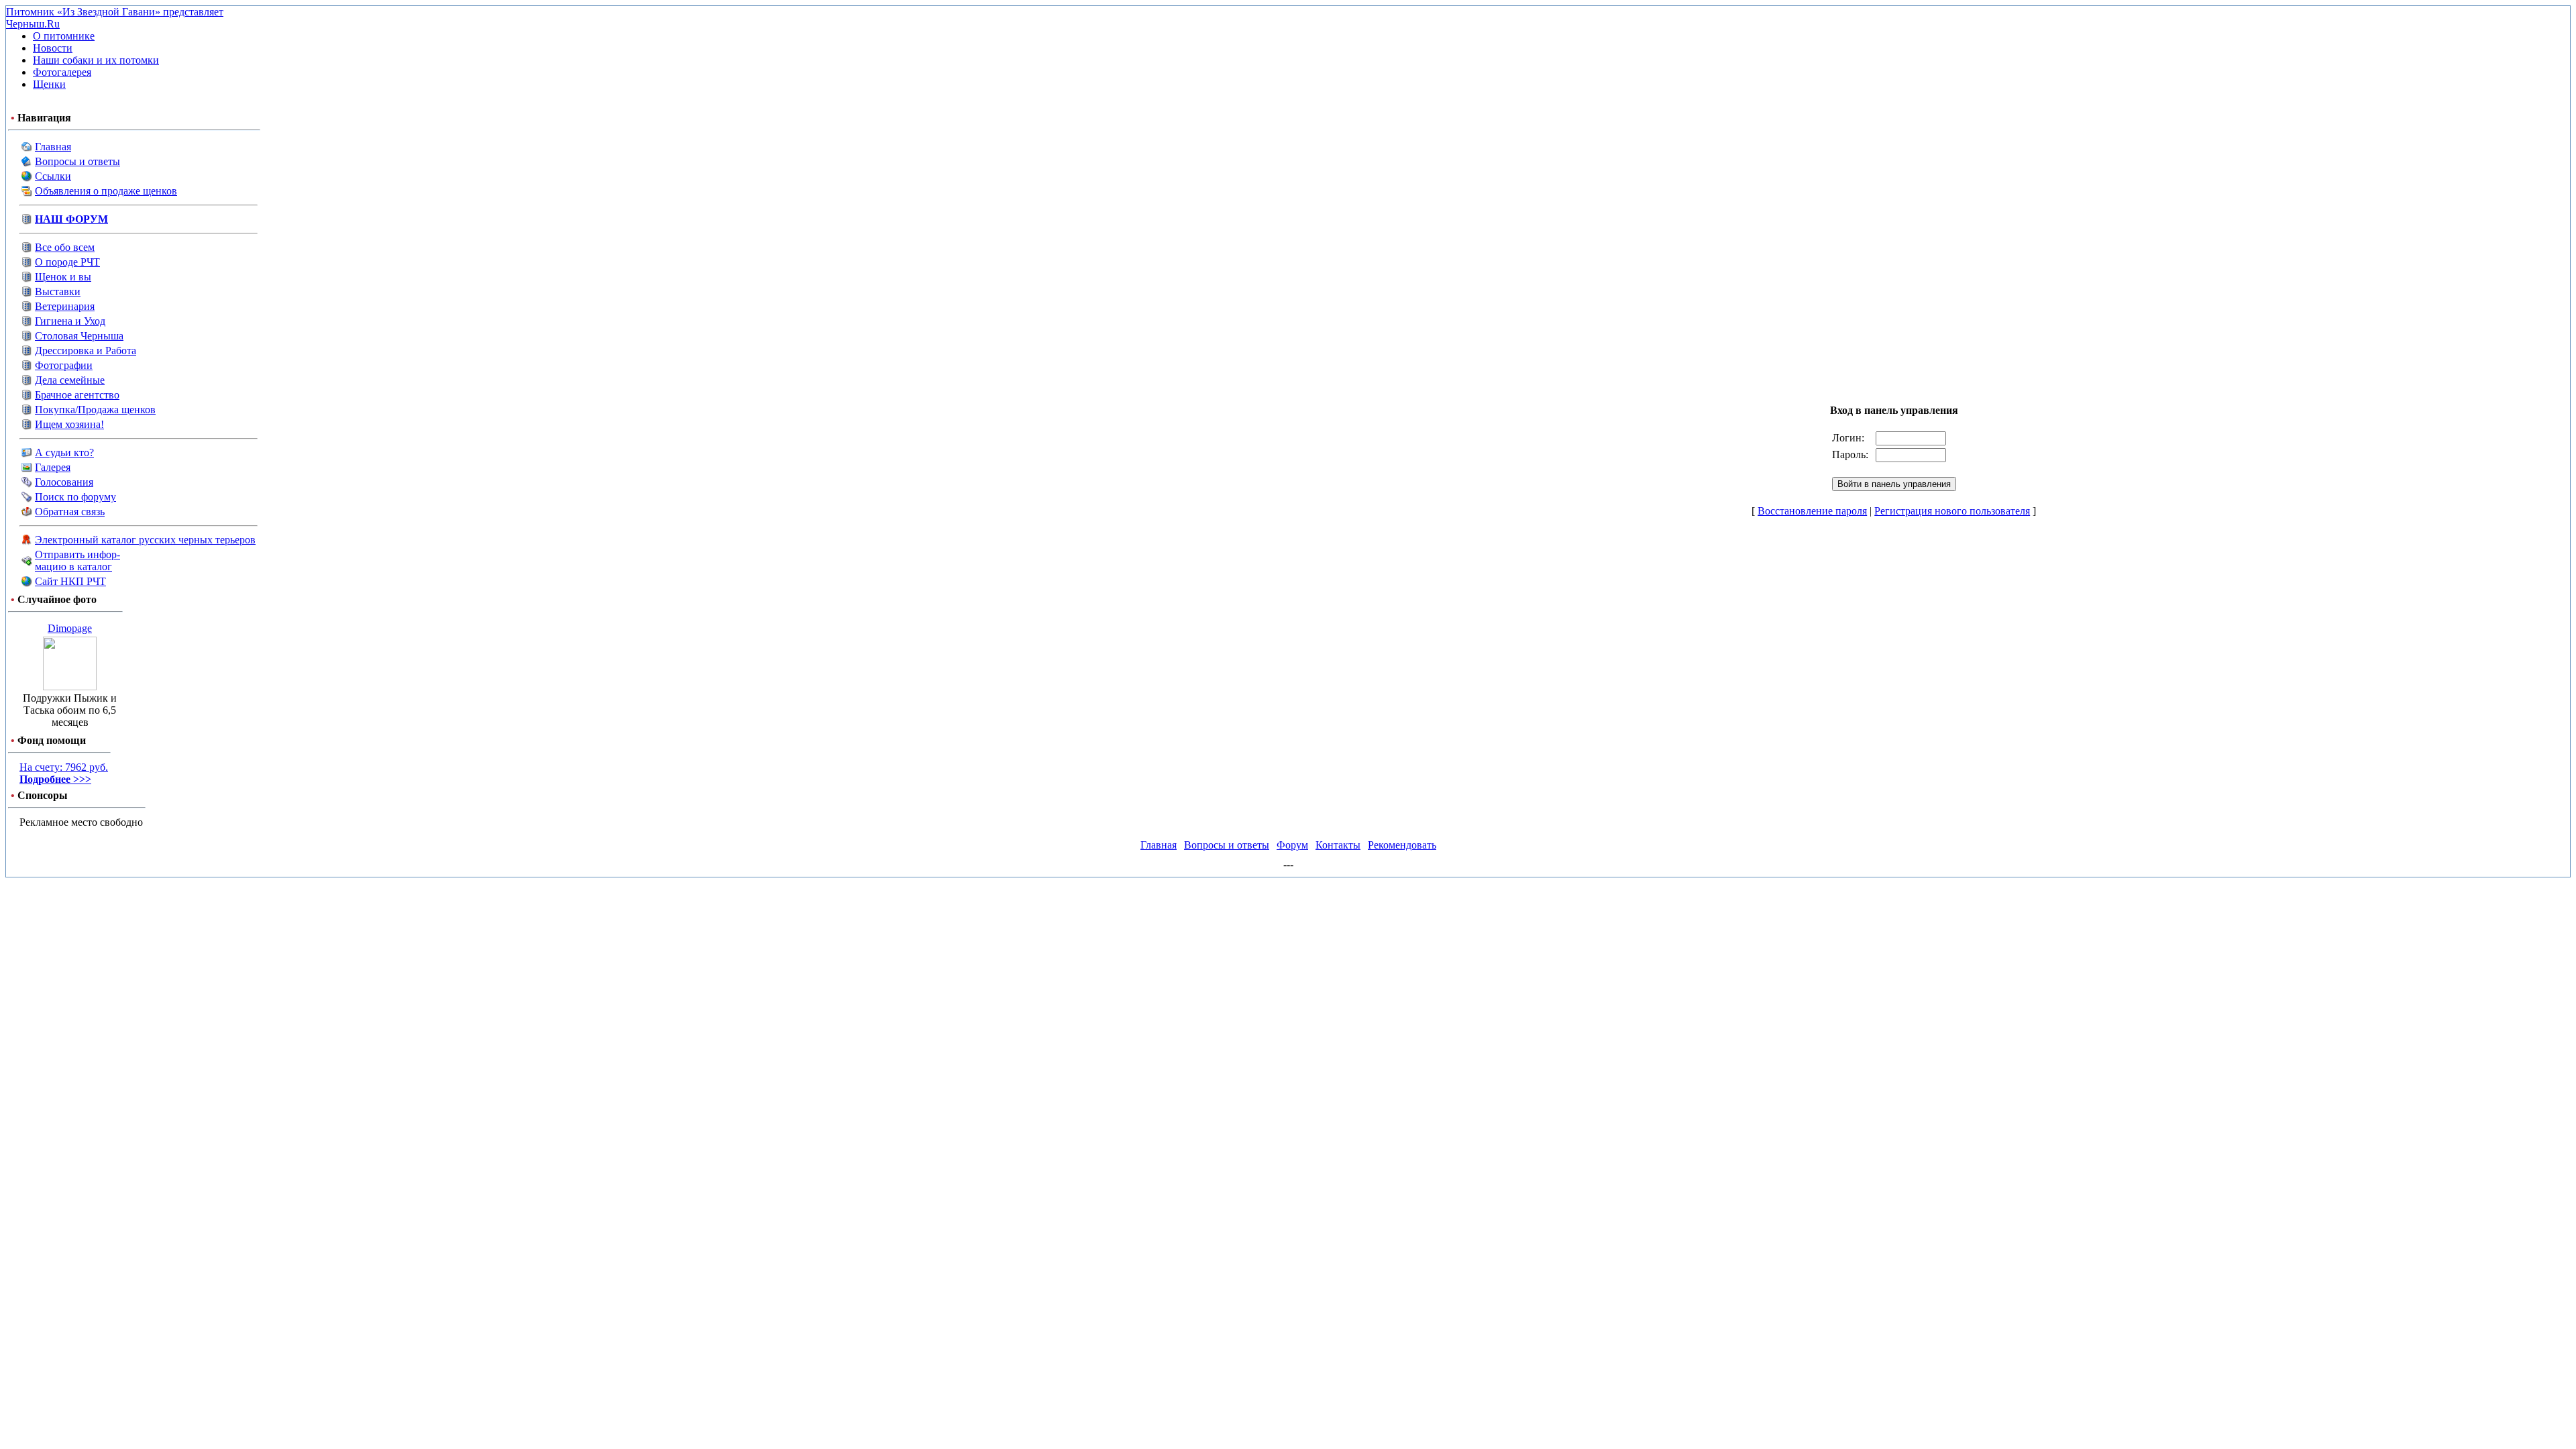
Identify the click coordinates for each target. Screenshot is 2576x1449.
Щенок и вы (63, 277)
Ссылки (53, 176)
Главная (53, 147)
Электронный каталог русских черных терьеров (145, 540)
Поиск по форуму (75, 497)
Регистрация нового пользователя (1952, 511)
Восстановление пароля (1812, 511)
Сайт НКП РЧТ (70, 581)
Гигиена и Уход (70, 321)
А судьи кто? (64, 452)
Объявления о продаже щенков (106, 191)
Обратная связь (70, 512)
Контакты (1338, 845)
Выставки (58, 291)
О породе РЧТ (67, 262)
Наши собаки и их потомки (96, 60)
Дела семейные (70, 380)
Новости (53, 48)
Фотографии (64, 365)
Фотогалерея (62, 72)
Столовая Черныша (79, 336)
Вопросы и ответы (77, 161)
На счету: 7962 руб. (64, 773)
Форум (1292, 845)
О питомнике (64, 36)
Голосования (64, 482)
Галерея (53, 467)
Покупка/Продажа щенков (95, 410)
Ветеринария (65, 306)
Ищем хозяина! (69, 424)
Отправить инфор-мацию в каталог (77, 560)
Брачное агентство (77, 395)
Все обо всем (65, 247)
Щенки (49, 84)
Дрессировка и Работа (86, 351)
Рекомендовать (1402, 845)
